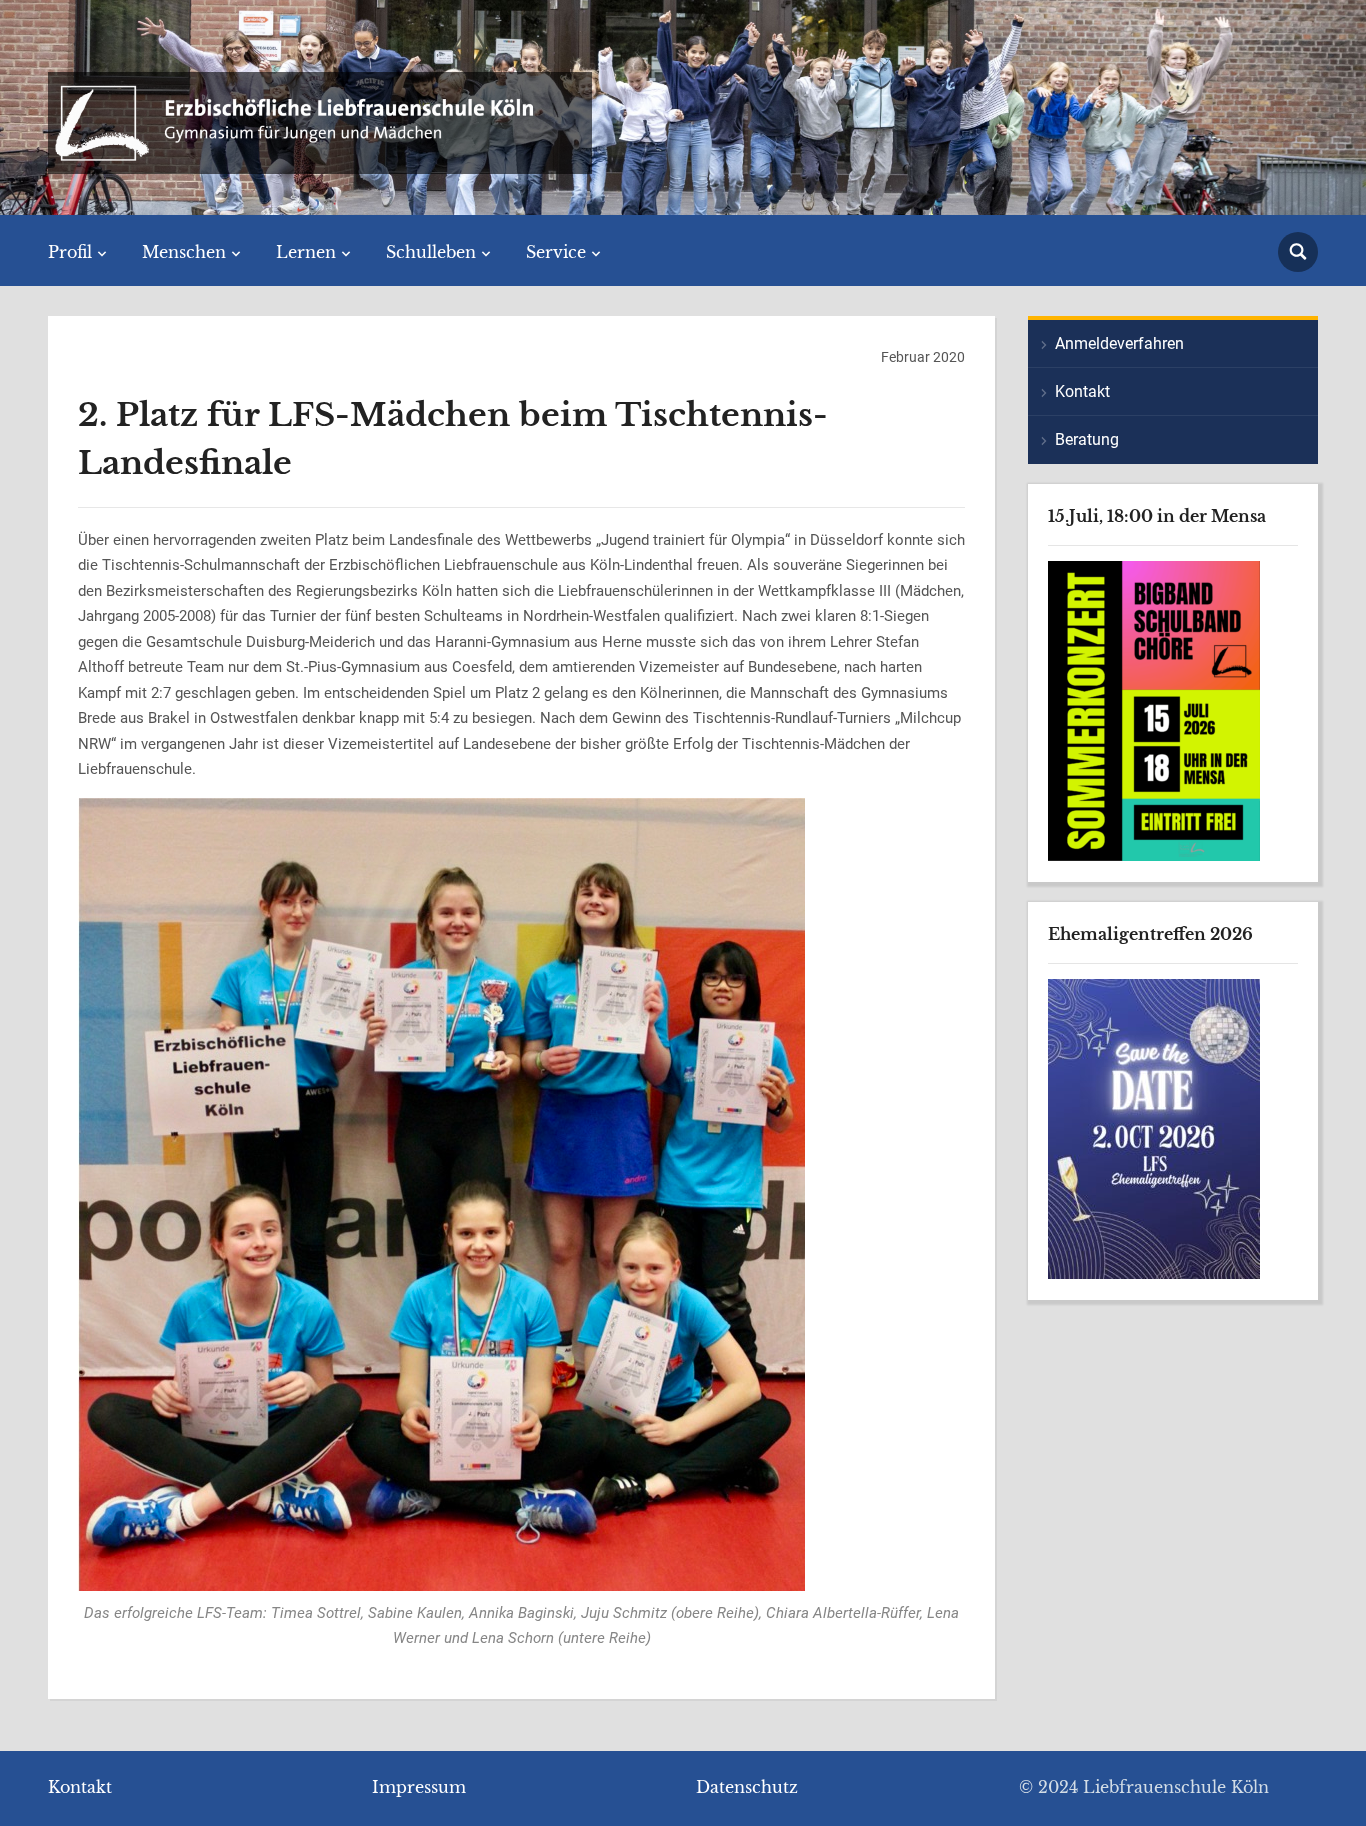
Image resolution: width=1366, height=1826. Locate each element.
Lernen (306, 252)
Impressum (419, 1787)
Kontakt (1082, 391)
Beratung (1087, 439)
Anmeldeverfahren (1119, 343)
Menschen (184, 252)
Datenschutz (747, 1787)
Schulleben (431, 252)
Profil (70, 252)
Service (556, 252)
